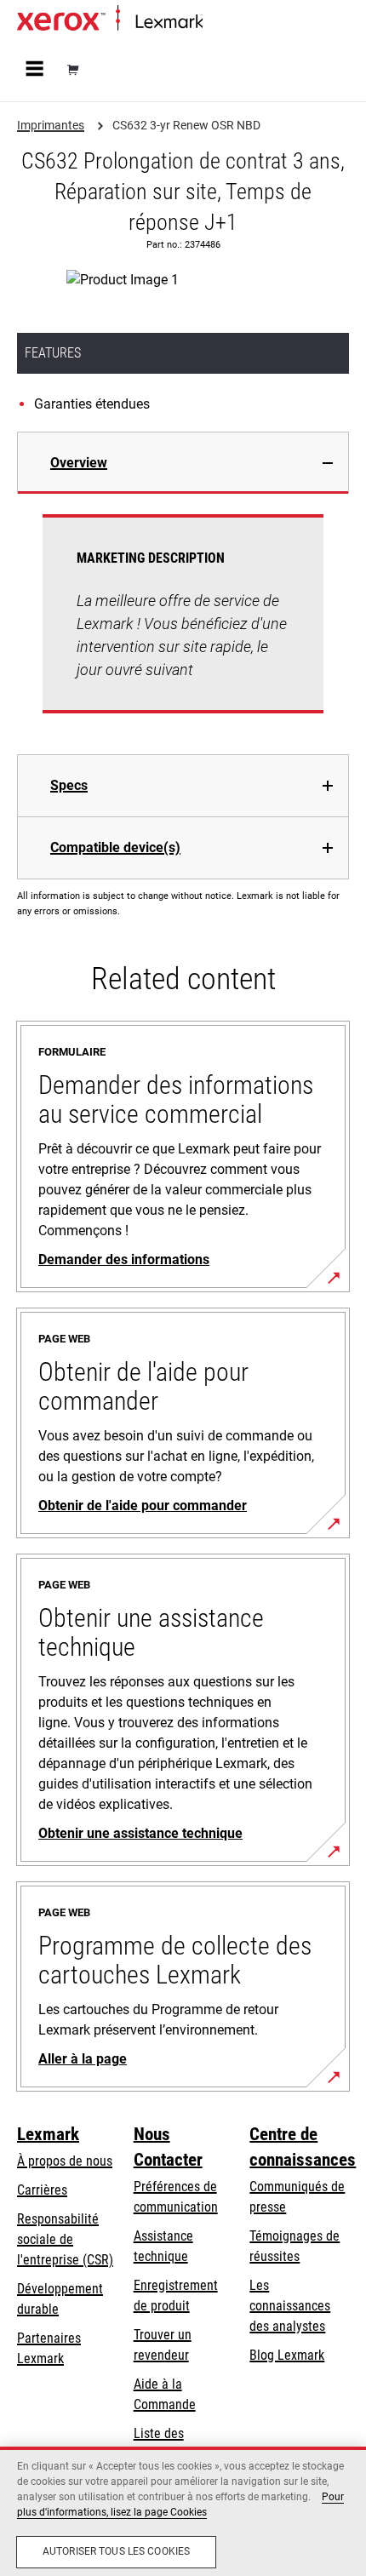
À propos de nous (65, 2161)
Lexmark (48, 2134)
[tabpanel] (183, 624)
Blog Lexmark (287, 2355)
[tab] (183, 463)
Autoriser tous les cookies (116, 2551)
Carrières (42, 2190)
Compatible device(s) (115, 847)
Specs (69, 785)
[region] (183, 2511)
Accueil (219, 23)
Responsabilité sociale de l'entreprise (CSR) (65, 2239)
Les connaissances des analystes (290, 2306)
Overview (79, 463)
